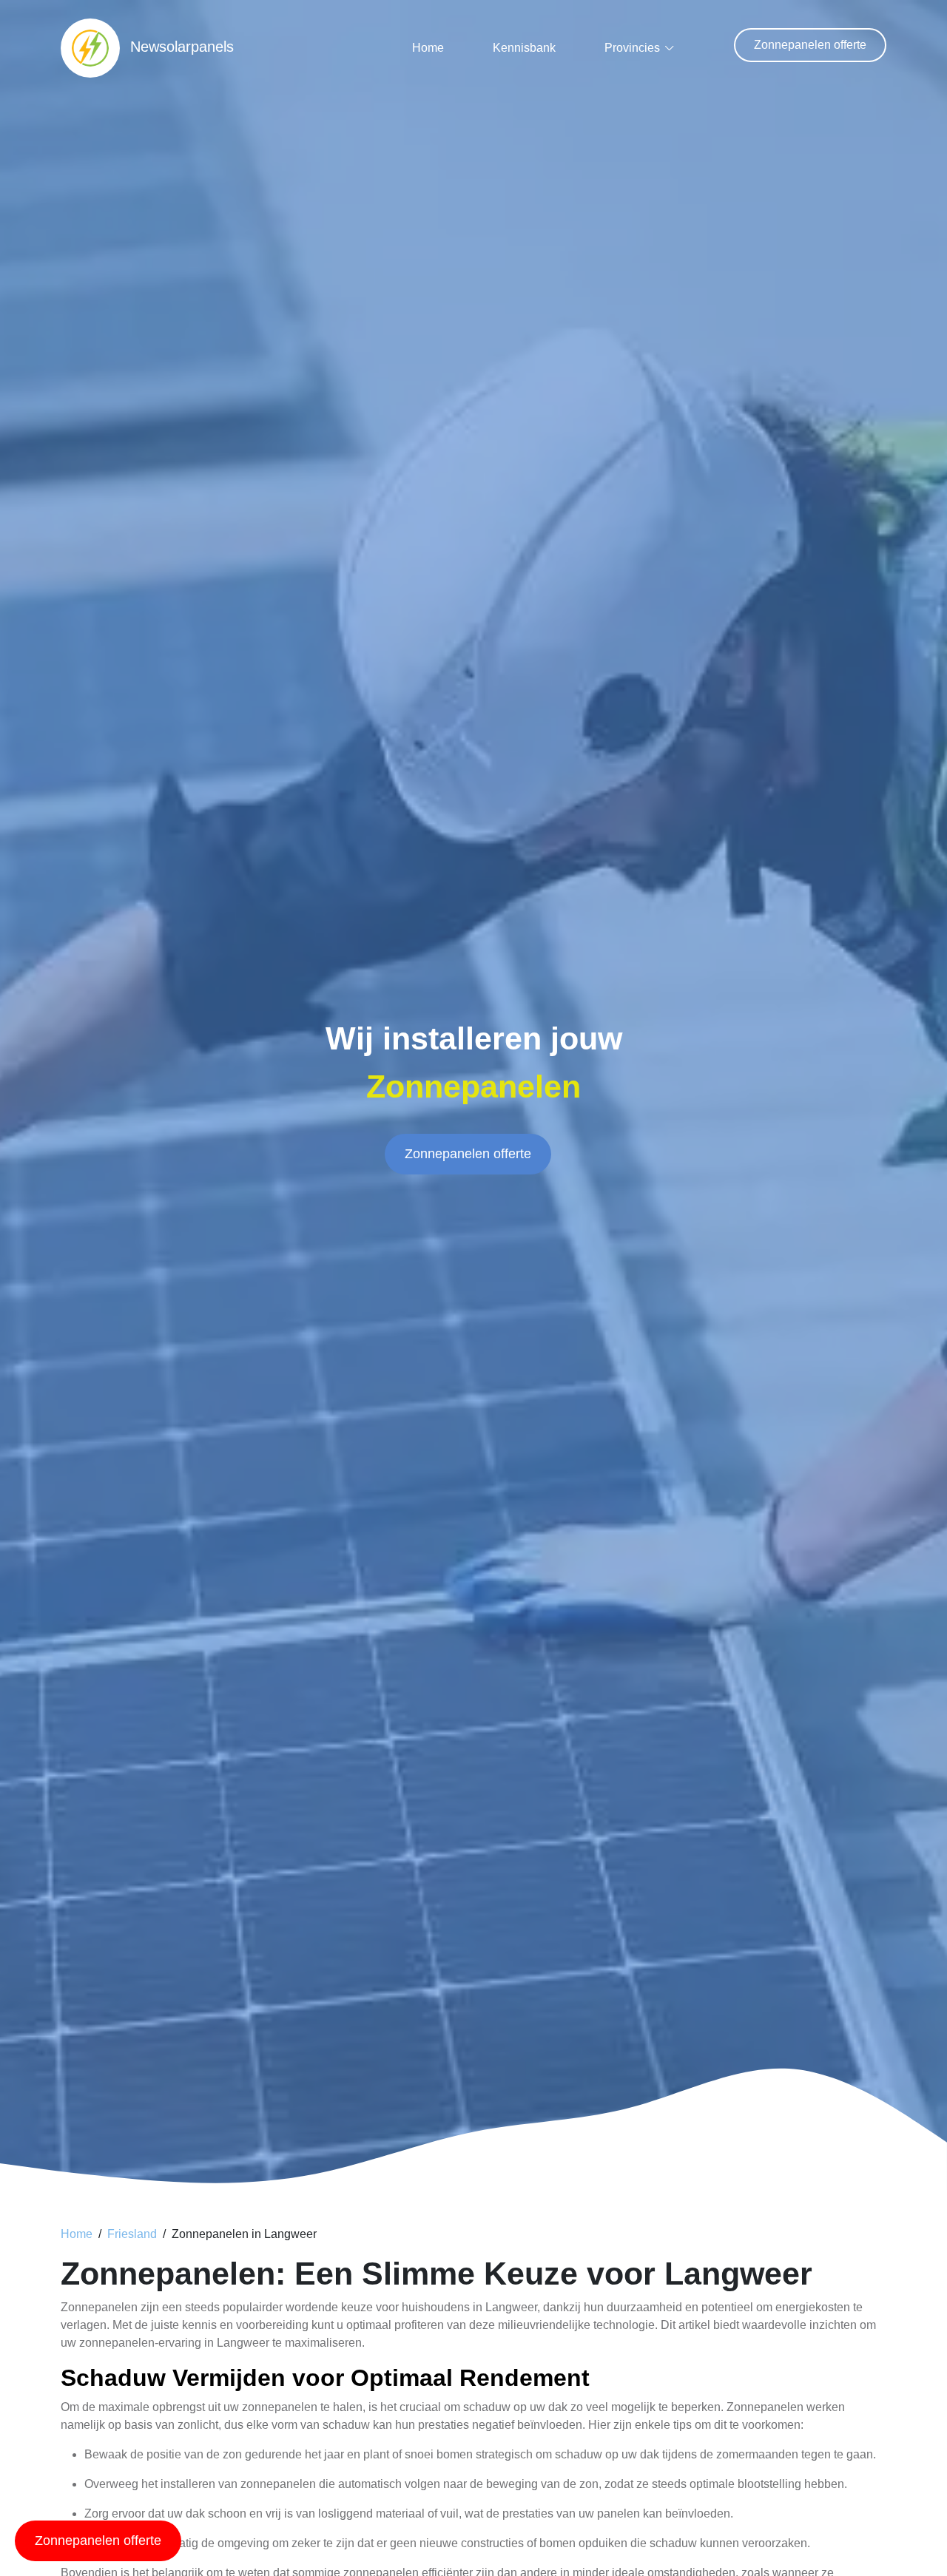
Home (428, 48)
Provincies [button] (632, 48)
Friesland (132, 2234)
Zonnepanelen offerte (810, 45)
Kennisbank (524, 48)
